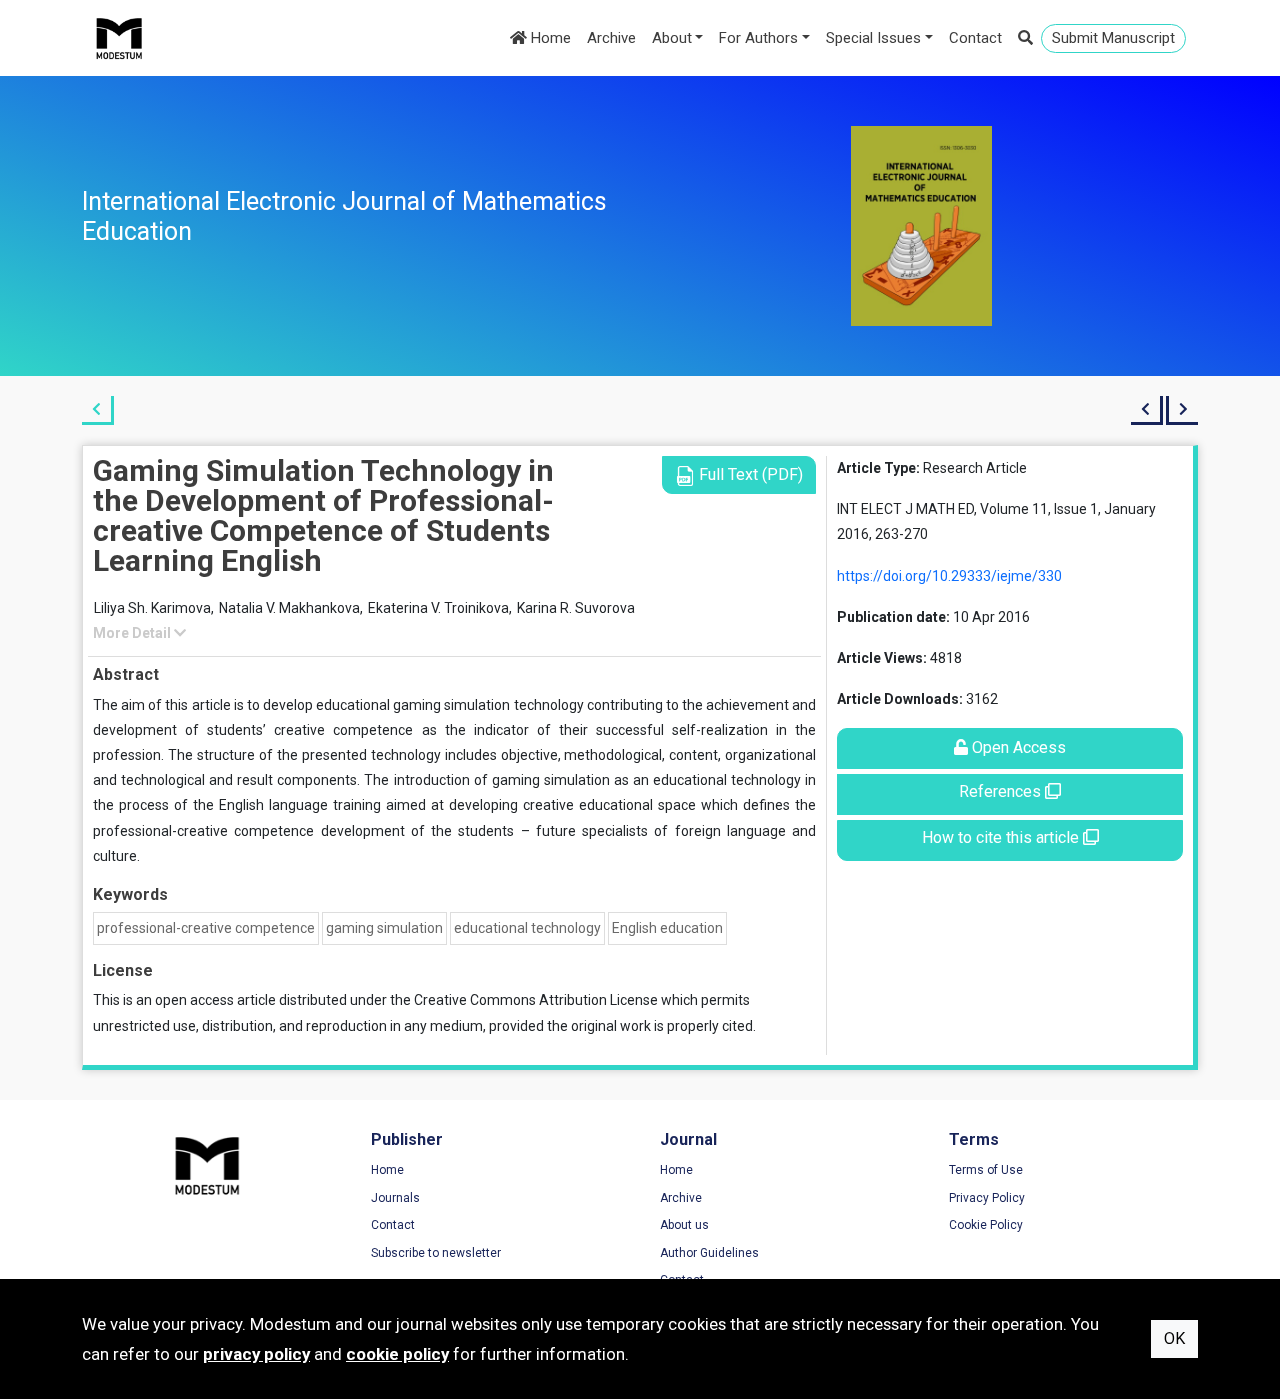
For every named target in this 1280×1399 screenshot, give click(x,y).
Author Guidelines (709, 1253)
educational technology (527, 928)
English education (667, 928)
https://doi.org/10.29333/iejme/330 (949, 576)
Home (549, 38)
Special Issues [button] (873, 38)
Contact (975, 38)
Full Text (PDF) (749, 474)
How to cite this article (1002, 837)
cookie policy (397, 1354)
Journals (395, 1198)
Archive (611, 38)
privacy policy (256, 1354)
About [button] (672, 38)
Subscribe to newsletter (436, 1253)
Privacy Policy (987, 1198)
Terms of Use (986, 1170)
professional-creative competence (206, 928)
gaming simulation (384, 928)
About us (684, 1225)
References (1002, 791)
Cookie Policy (986, 1225)
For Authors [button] (758, 38)
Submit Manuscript (1113, 38)
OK (1174, 1338)
